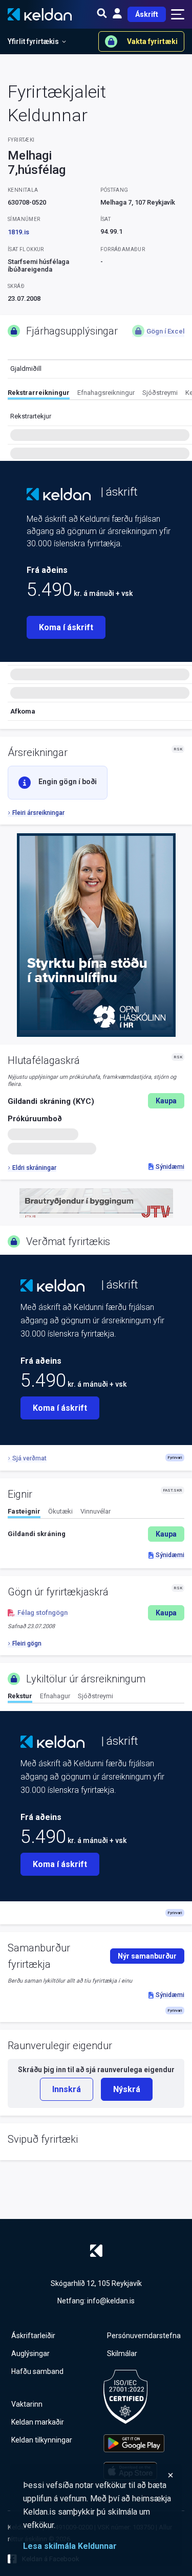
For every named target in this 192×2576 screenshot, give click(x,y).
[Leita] (102, 14)
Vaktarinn (27, 2404)
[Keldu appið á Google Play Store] (134, 2443)
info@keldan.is (111, 2301)
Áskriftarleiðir (33, 2336)
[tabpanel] (96, 1534)
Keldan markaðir (38, 2422)
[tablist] (100, 394)
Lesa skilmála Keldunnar (70, 2546)
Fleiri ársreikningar (38, 813)
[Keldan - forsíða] (59, 494)
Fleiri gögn (27, 1644)
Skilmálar (122, 2353)
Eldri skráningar (34, 1168)
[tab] (39, 394)
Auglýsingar (30, 2353)
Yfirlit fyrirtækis (33, 41)
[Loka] (99, 2475)
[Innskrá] (117, 14)
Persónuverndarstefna (144, 2336)
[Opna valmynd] (178, 14)
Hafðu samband (37, 2371)
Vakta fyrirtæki (152, 41)
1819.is (18, 232)
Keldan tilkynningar (42, 2440)
